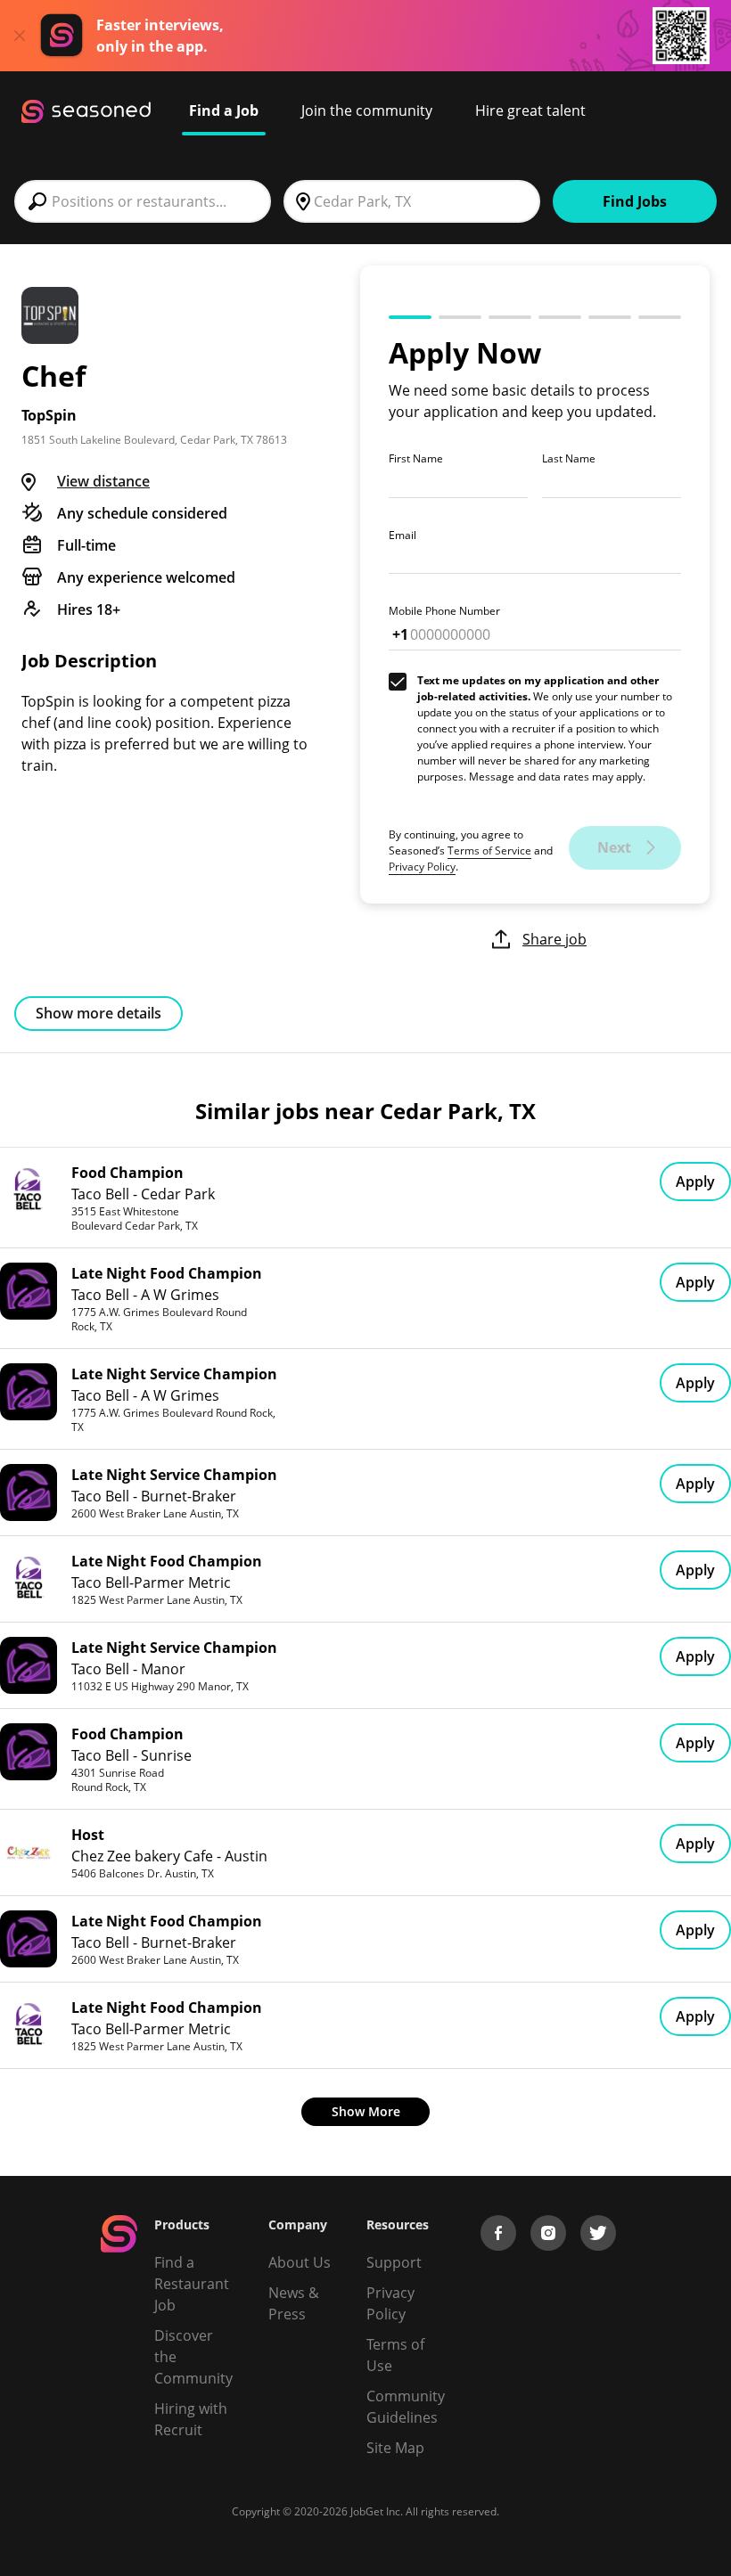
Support (394, 2262)
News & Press (294, 2303)
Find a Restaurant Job (192, 2284)
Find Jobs (635, 201)
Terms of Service (489, 850)
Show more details (99, 1013)
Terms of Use (395, 2355)
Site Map (395, 2448)
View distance (103, 481)
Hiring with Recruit (191, 2419)
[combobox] (143, 201)
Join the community (367, 110)
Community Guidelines (406, 2407)
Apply (695, 1182)
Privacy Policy (422, 867)
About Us (300, 2262)
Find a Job (224, 110)
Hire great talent (530, 110)
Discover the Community (193, 2357)
